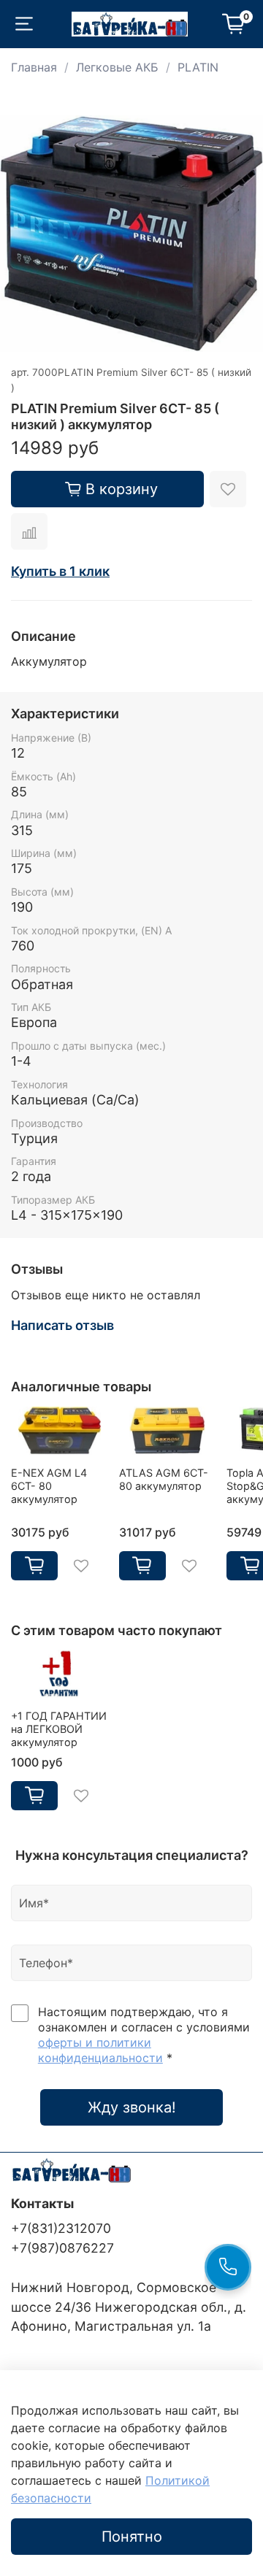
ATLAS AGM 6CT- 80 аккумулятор (164, 1479)
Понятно (132, 2537)
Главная (34, 67)
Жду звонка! (132, 2107)
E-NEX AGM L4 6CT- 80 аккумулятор (49, 1486)
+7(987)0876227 (62, 2248)
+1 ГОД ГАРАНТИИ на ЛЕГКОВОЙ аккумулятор (59, 1729)
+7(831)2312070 (61, 2228)
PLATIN (198, 67)
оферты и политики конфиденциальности (100, 2050)
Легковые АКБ (117, 67)
